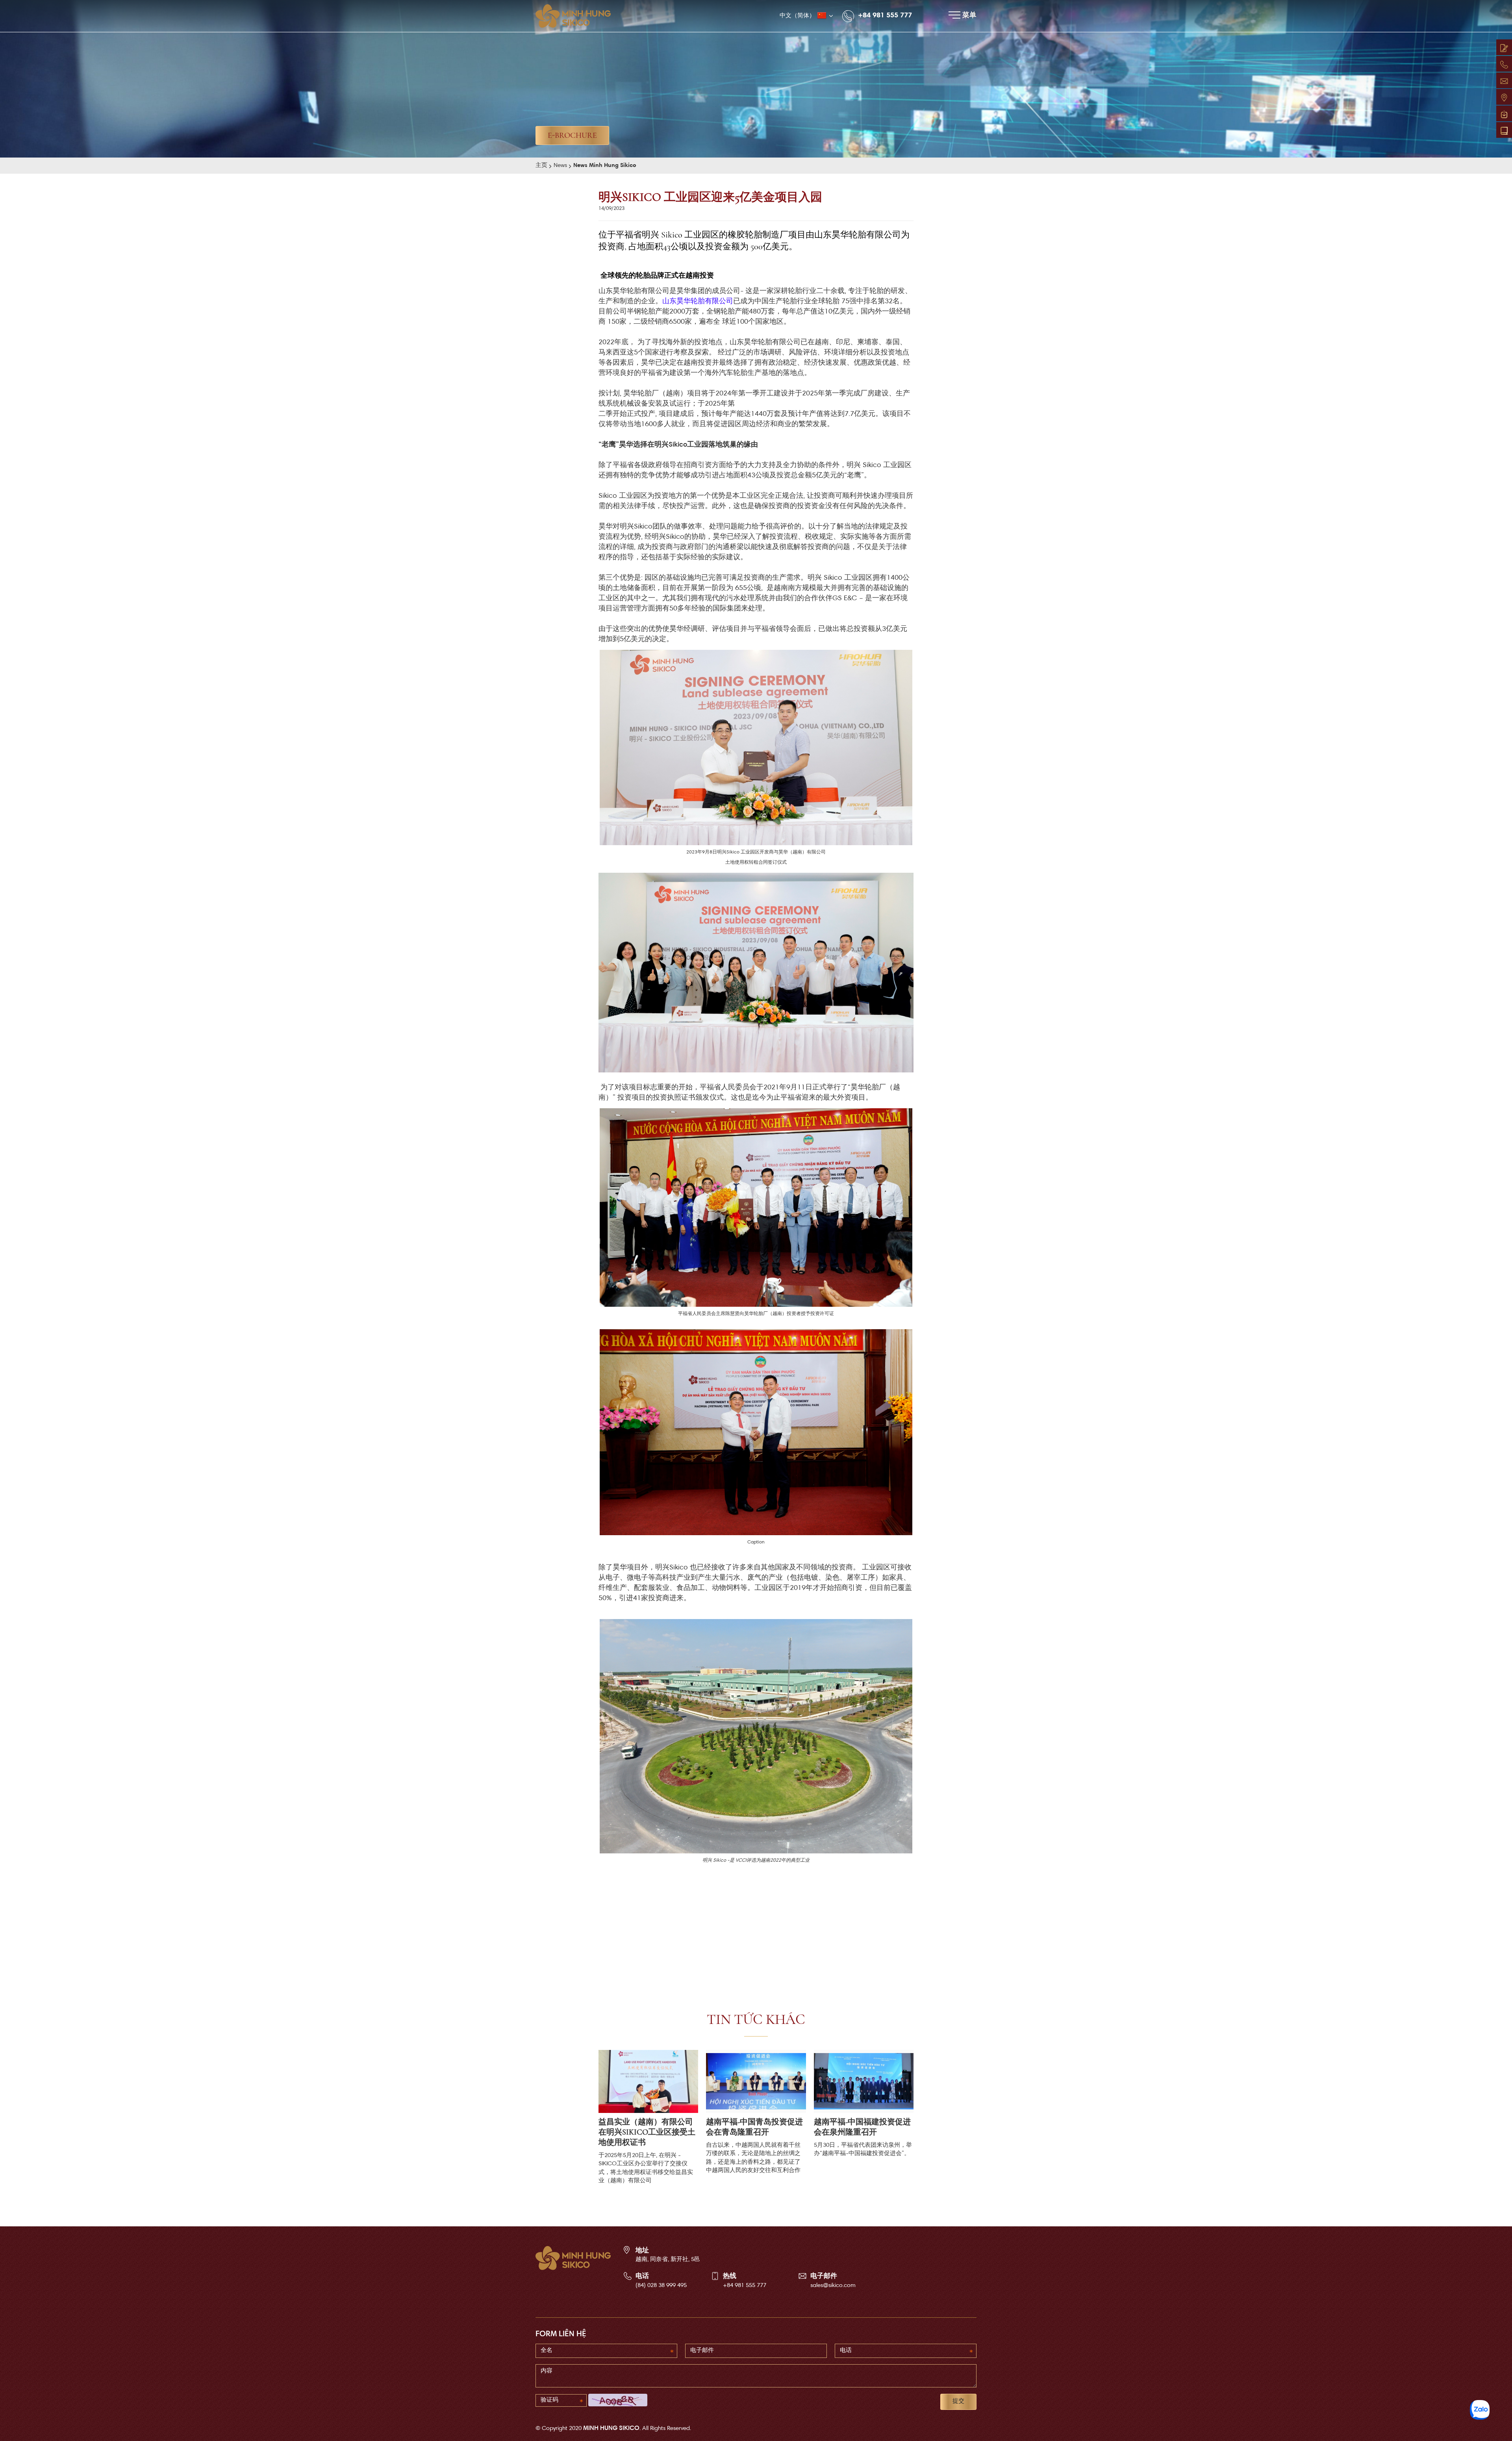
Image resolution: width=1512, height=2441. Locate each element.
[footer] (573, 2258)
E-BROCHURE (572, 135)
